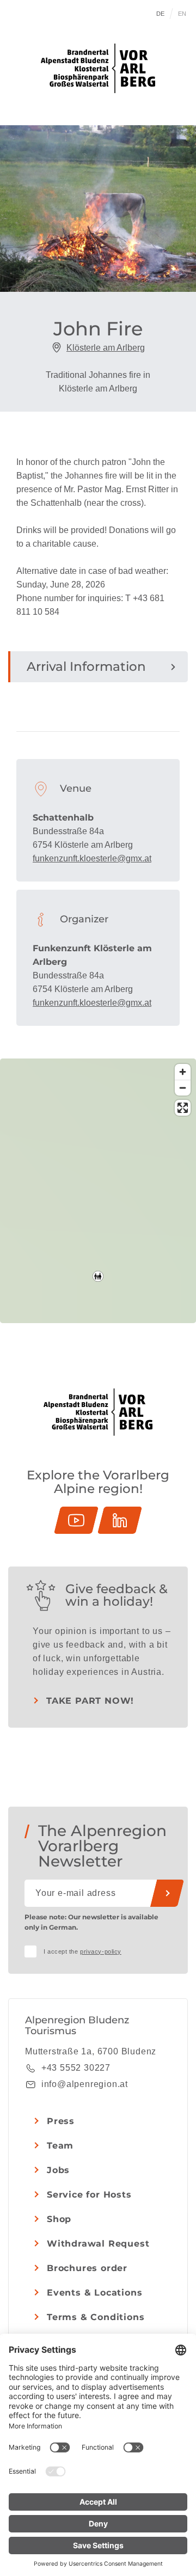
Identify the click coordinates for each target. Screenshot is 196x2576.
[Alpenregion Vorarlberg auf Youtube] (76, 1520)
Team (60, 2146)
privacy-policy (101, 1951)
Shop (59, 2219)
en (182, 14)
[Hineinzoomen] (183, 1072)
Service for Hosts (89, 2195)
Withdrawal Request (98, 2244)
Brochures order (87, 2268)
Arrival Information (86, 666)
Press (61, 2121)
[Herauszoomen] (183, 1088)
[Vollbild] (183, 1108)
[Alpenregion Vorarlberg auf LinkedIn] (120, 1520)
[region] (98, 1276)
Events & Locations (94, 2293)
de (161, 14)
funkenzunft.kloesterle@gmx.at (92, 858)
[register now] (167, 1893)
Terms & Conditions (96, 2317)
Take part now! (90, 1701)
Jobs (58, 2170)
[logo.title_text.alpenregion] (98, 68)
